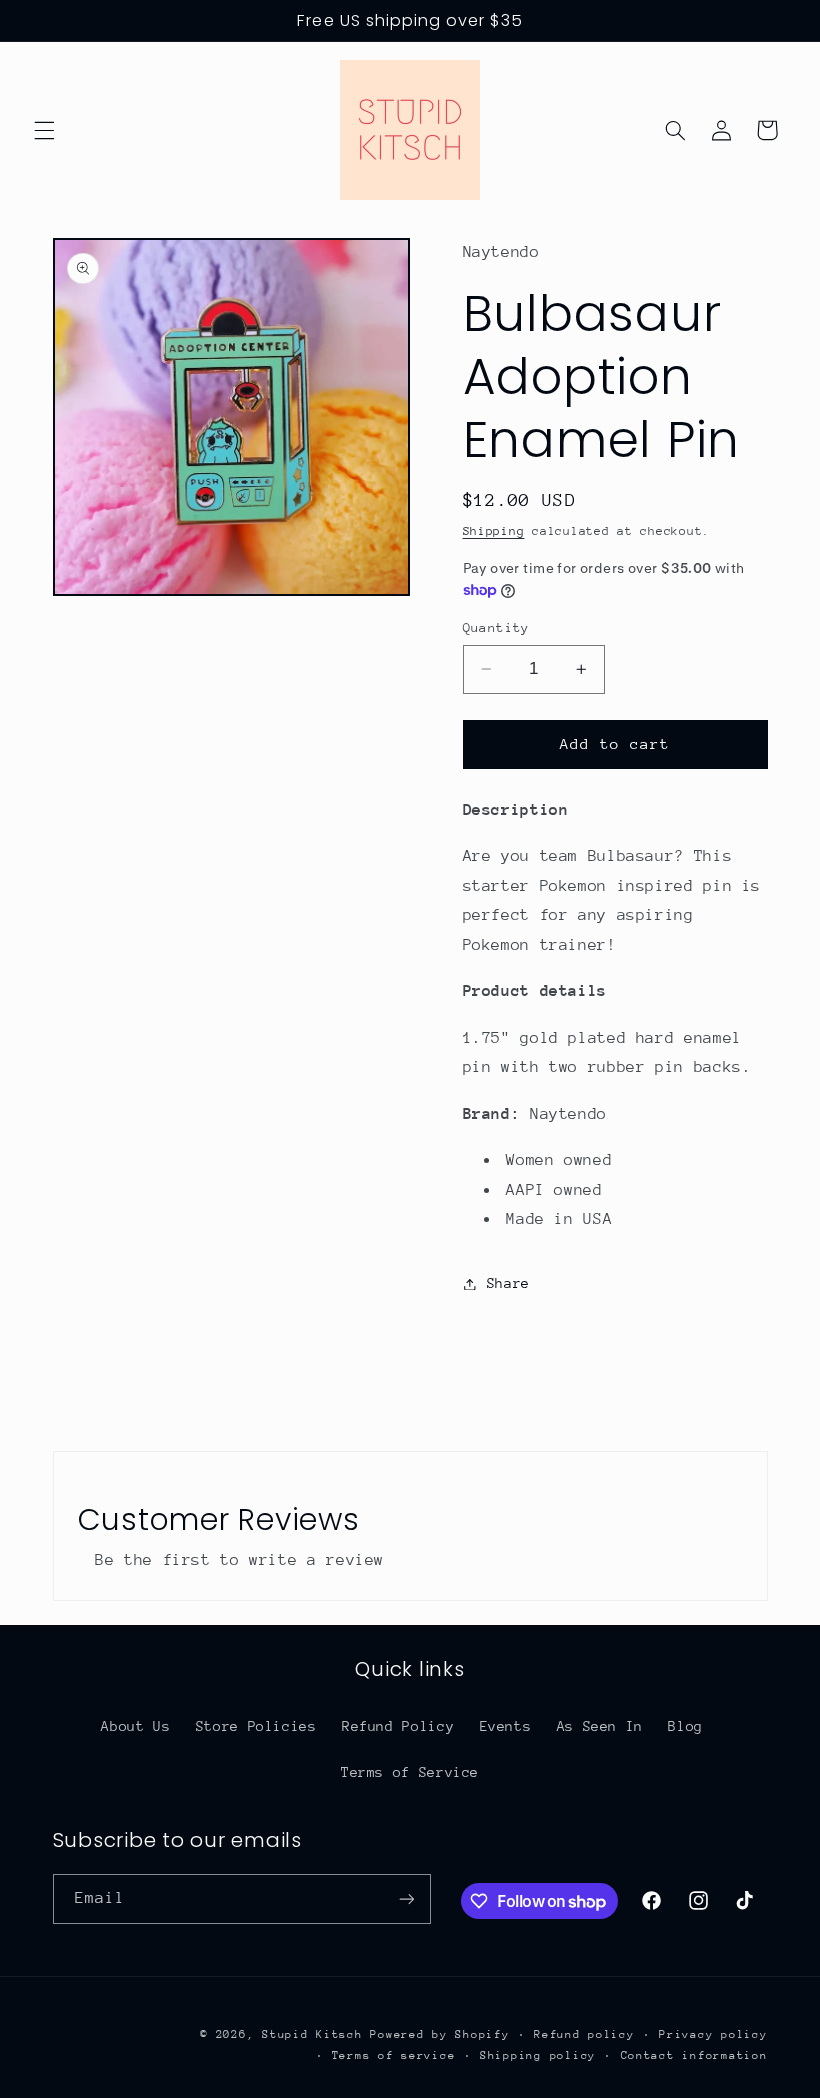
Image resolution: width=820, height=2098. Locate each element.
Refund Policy (398, 1726)
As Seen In (600, 1726)
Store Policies (256, 1726)
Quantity (496, 627)
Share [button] (508, 1283)
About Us (135, 1726)
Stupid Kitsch (312, 2034)
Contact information (694, 2055)
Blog (685, 1726)
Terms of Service (410, 1772)
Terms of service (394, 2055)
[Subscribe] (406, 1898)
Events (506, 1726)
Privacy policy (713, 2034)
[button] (44, 130)
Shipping (494, 531)
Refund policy (584, 2034)
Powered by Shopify (439, 2034)
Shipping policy (538, 2055)
